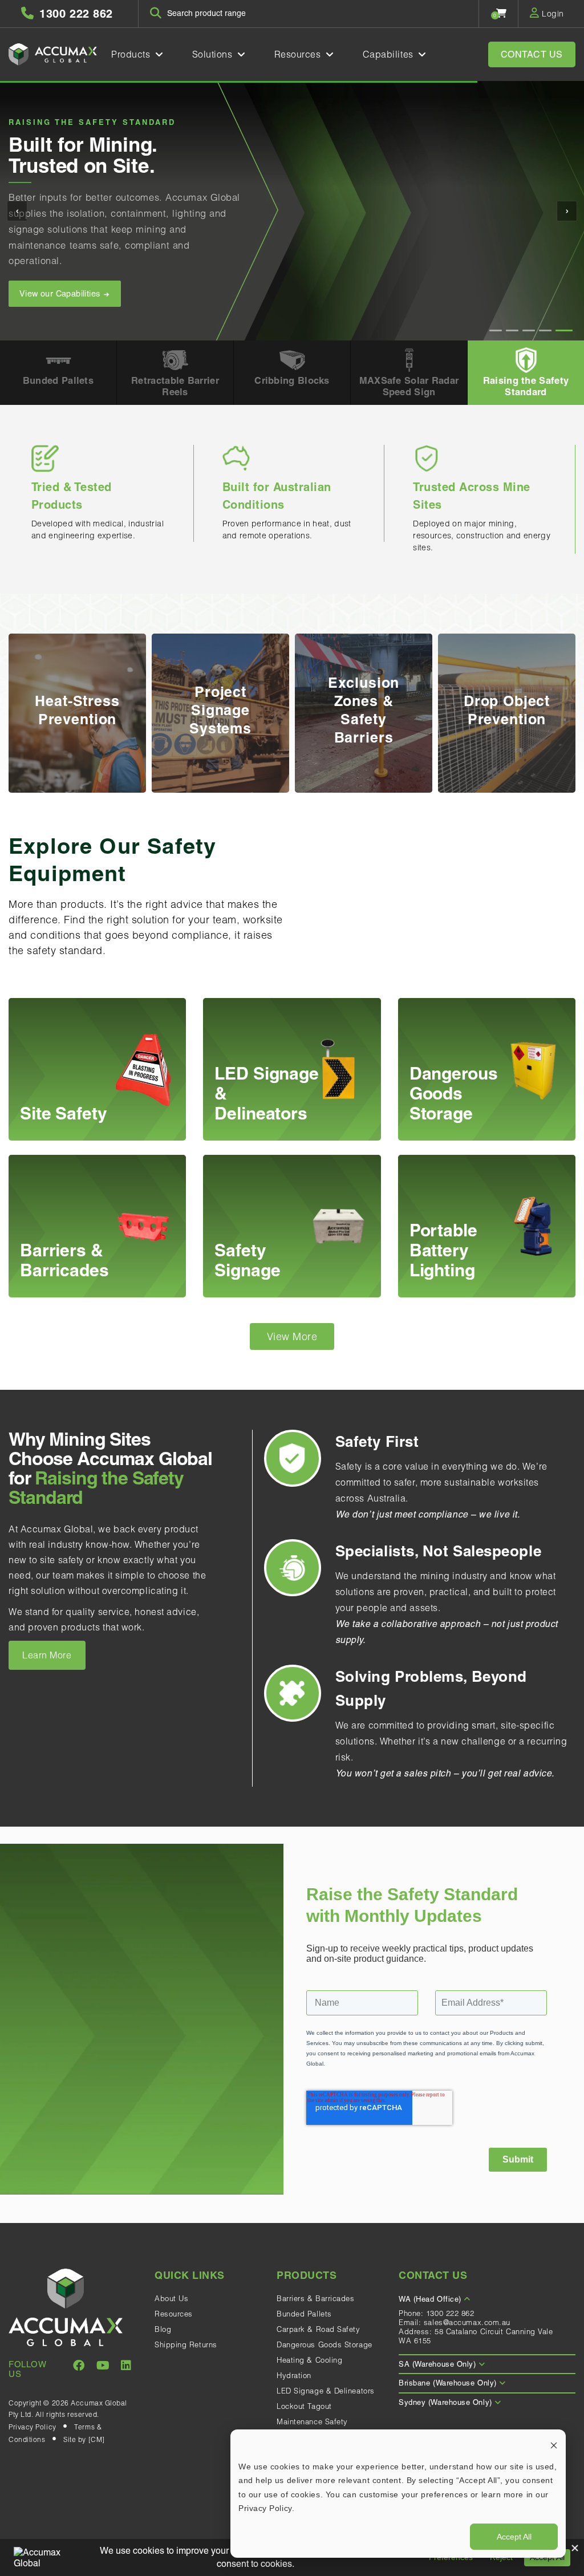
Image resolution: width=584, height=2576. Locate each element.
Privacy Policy (33, 2427)
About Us (171, 2298)
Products (132, 54)
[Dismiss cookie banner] (554, 2445)
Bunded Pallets (304, 2314)
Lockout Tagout (304, 2406)
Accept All (514, 2537)
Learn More (47, 1655)
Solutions (214, 54)
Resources (299, 54)
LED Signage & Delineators (326, 2391)
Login (552, 14)
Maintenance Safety (312, 2421)
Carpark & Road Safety (319, 2329)
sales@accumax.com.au (467, 2322)
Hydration (294, 2375)
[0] (502, 13)
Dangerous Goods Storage (325, 2344)
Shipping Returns (186, 2344)
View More (292, 1336)
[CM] (97, 2439)
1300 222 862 (450, 2313)
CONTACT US (532, 54)
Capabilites (390, 54)
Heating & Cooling (309, 2360)
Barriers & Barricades (316, 2298)
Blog (163, 2329)
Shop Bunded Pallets (61, 278)
